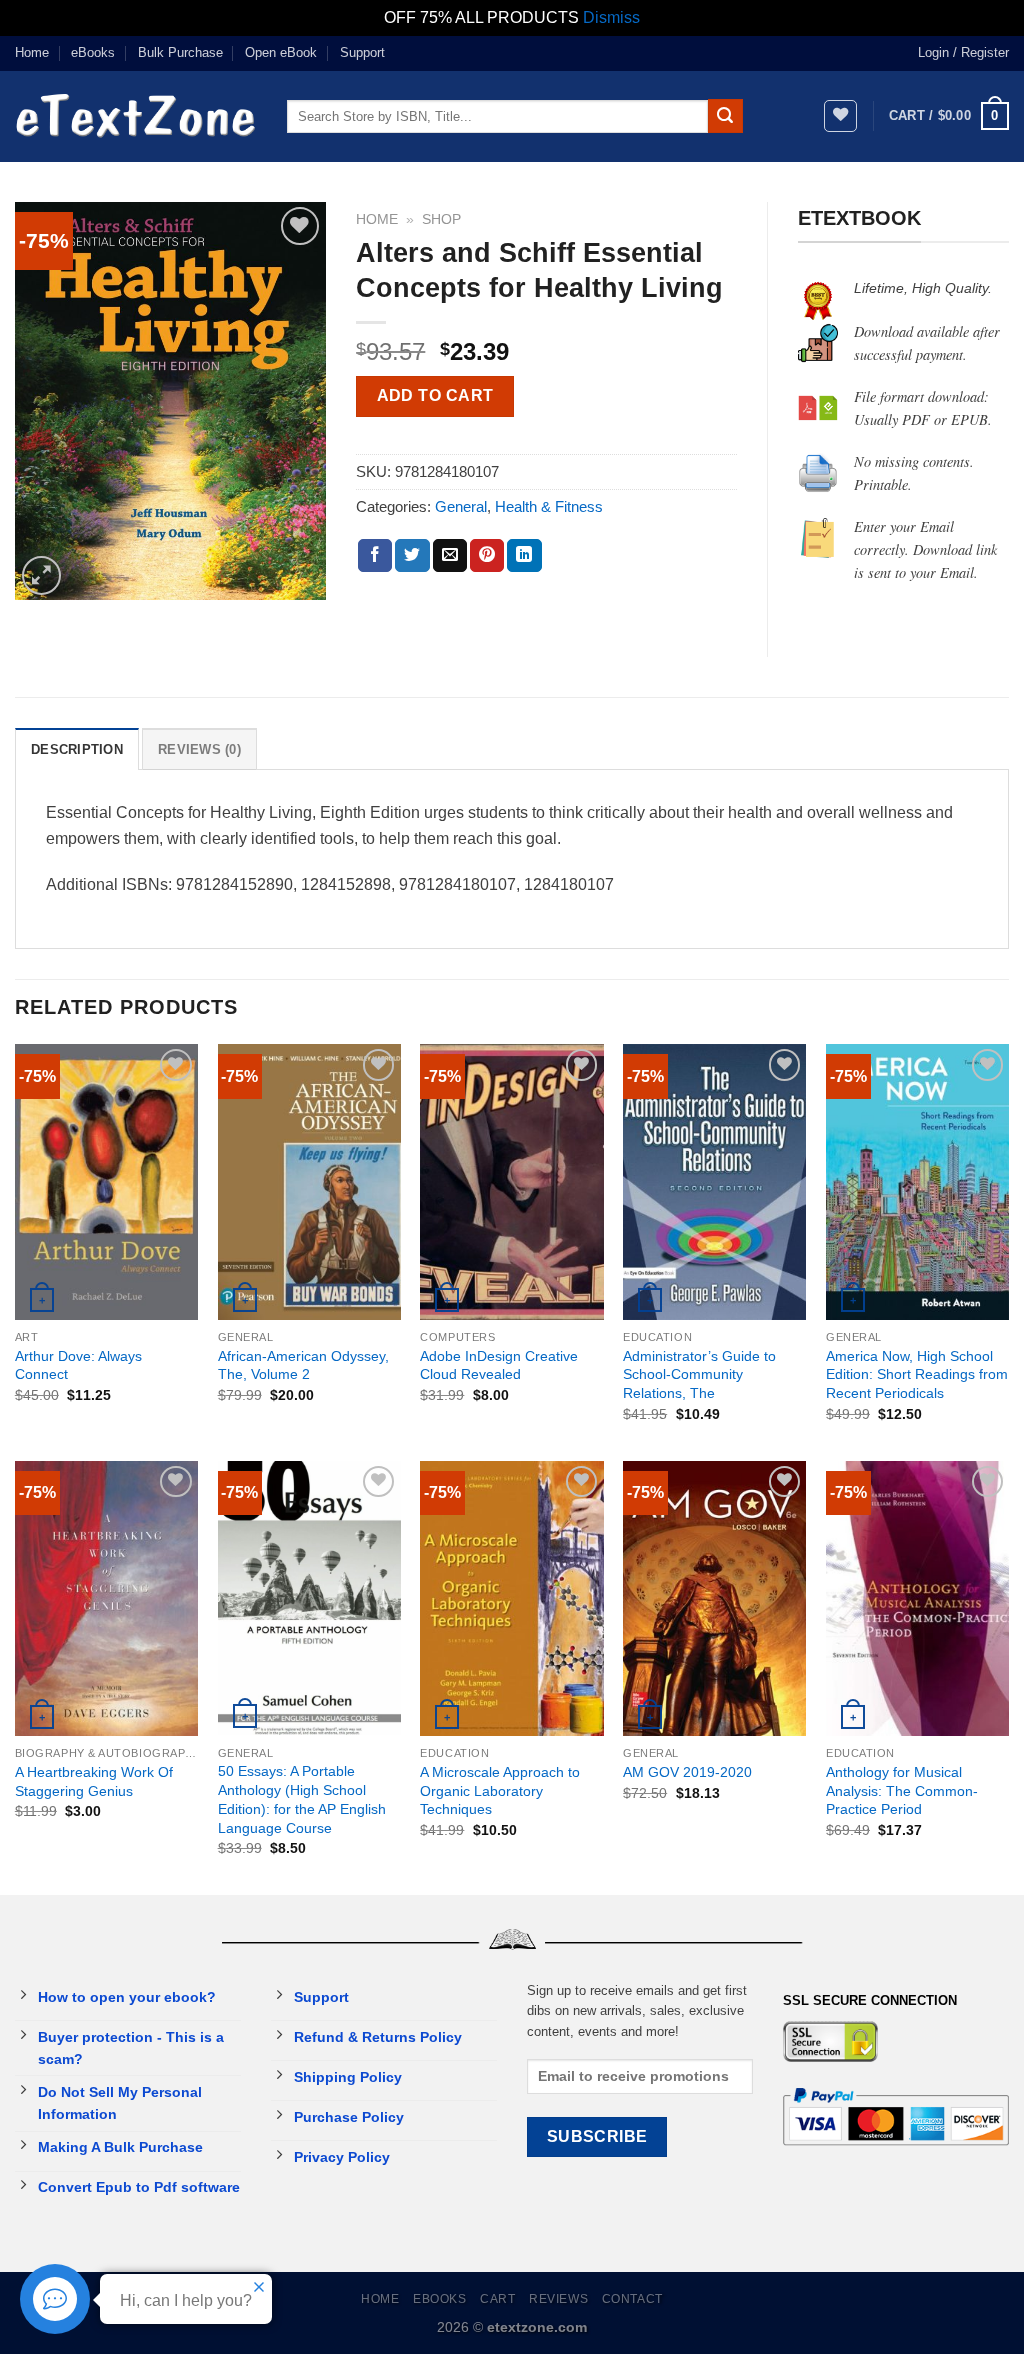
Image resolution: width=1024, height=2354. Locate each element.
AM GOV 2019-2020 (687, 1772)
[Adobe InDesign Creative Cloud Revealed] (511, 1181)
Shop (441, 219)
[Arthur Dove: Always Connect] (106, 1181)
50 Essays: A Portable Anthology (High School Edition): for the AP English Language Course (302, 1799)
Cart (497, 2299)
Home (32, 52)
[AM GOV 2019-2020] (714, 1598)
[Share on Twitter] (412, 556)
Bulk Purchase (180, 52)
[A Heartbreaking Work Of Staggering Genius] (106, 1598)
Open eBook (281, 52)
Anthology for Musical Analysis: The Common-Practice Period (902, 1790)
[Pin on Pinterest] (487, 556)
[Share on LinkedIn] (524, 556)
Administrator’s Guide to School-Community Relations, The (699, 1374)
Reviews (558, 2299)
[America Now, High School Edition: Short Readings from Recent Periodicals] (917, 1181)
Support (362, 52)
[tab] (77, 749)
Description (77, 749)
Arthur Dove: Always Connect (78, 1365)
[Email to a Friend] (450, 556)
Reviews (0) (199, 749)
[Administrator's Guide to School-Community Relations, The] (714, 1181)
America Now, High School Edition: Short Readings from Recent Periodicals (917, 1374)
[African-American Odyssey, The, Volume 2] (309, 1181)
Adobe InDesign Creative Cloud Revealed (499, 1365)
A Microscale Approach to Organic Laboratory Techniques (500, 1790)
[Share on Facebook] (375, 556)
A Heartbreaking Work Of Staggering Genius (94, 1781)
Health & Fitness (549, 506)
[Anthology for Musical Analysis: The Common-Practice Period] (917, 1598)
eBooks (93, 52)
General (461, 506)
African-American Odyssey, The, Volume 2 (303, 1365)
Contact (632, 2299)
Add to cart (435, 395)
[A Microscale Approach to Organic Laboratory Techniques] (511, 1598)
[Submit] (725, 116)
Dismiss (611, 17)
